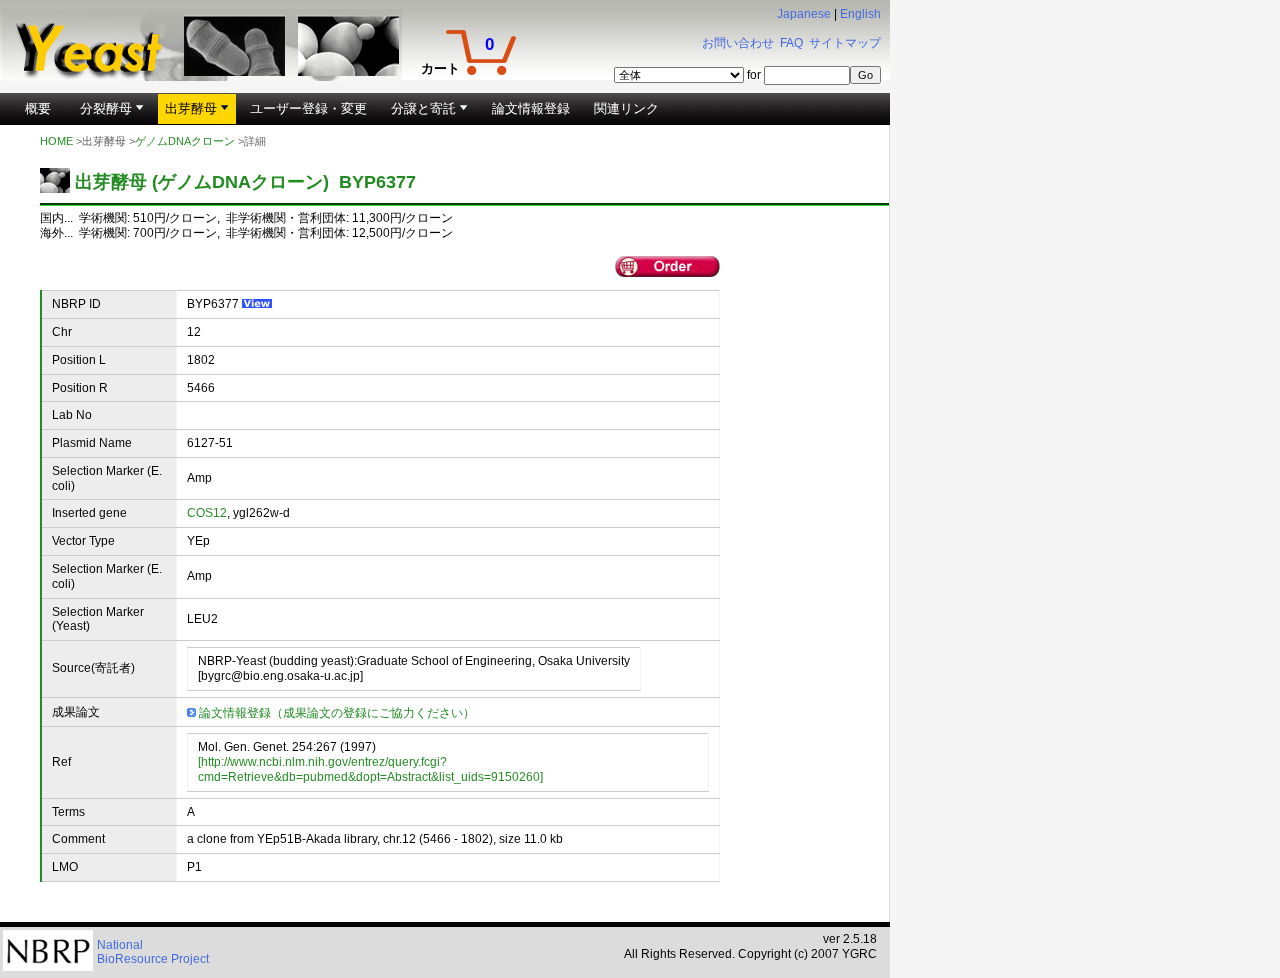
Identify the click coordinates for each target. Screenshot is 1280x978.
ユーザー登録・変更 (308, 108)
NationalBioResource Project (153, 952)
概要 (38, 108)
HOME (56, 141)
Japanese (804, 14)
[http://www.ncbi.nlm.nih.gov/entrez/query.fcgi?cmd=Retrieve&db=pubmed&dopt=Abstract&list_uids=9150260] (370, 769)
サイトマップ (845, 43)
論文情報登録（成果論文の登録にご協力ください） (337, 713)
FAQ (791, 43)
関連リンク (626, 108)
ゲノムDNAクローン (185, 141)
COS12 (207, 513)
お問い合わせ (738, 43)
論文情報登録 (531, 108)
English (860, 14)
